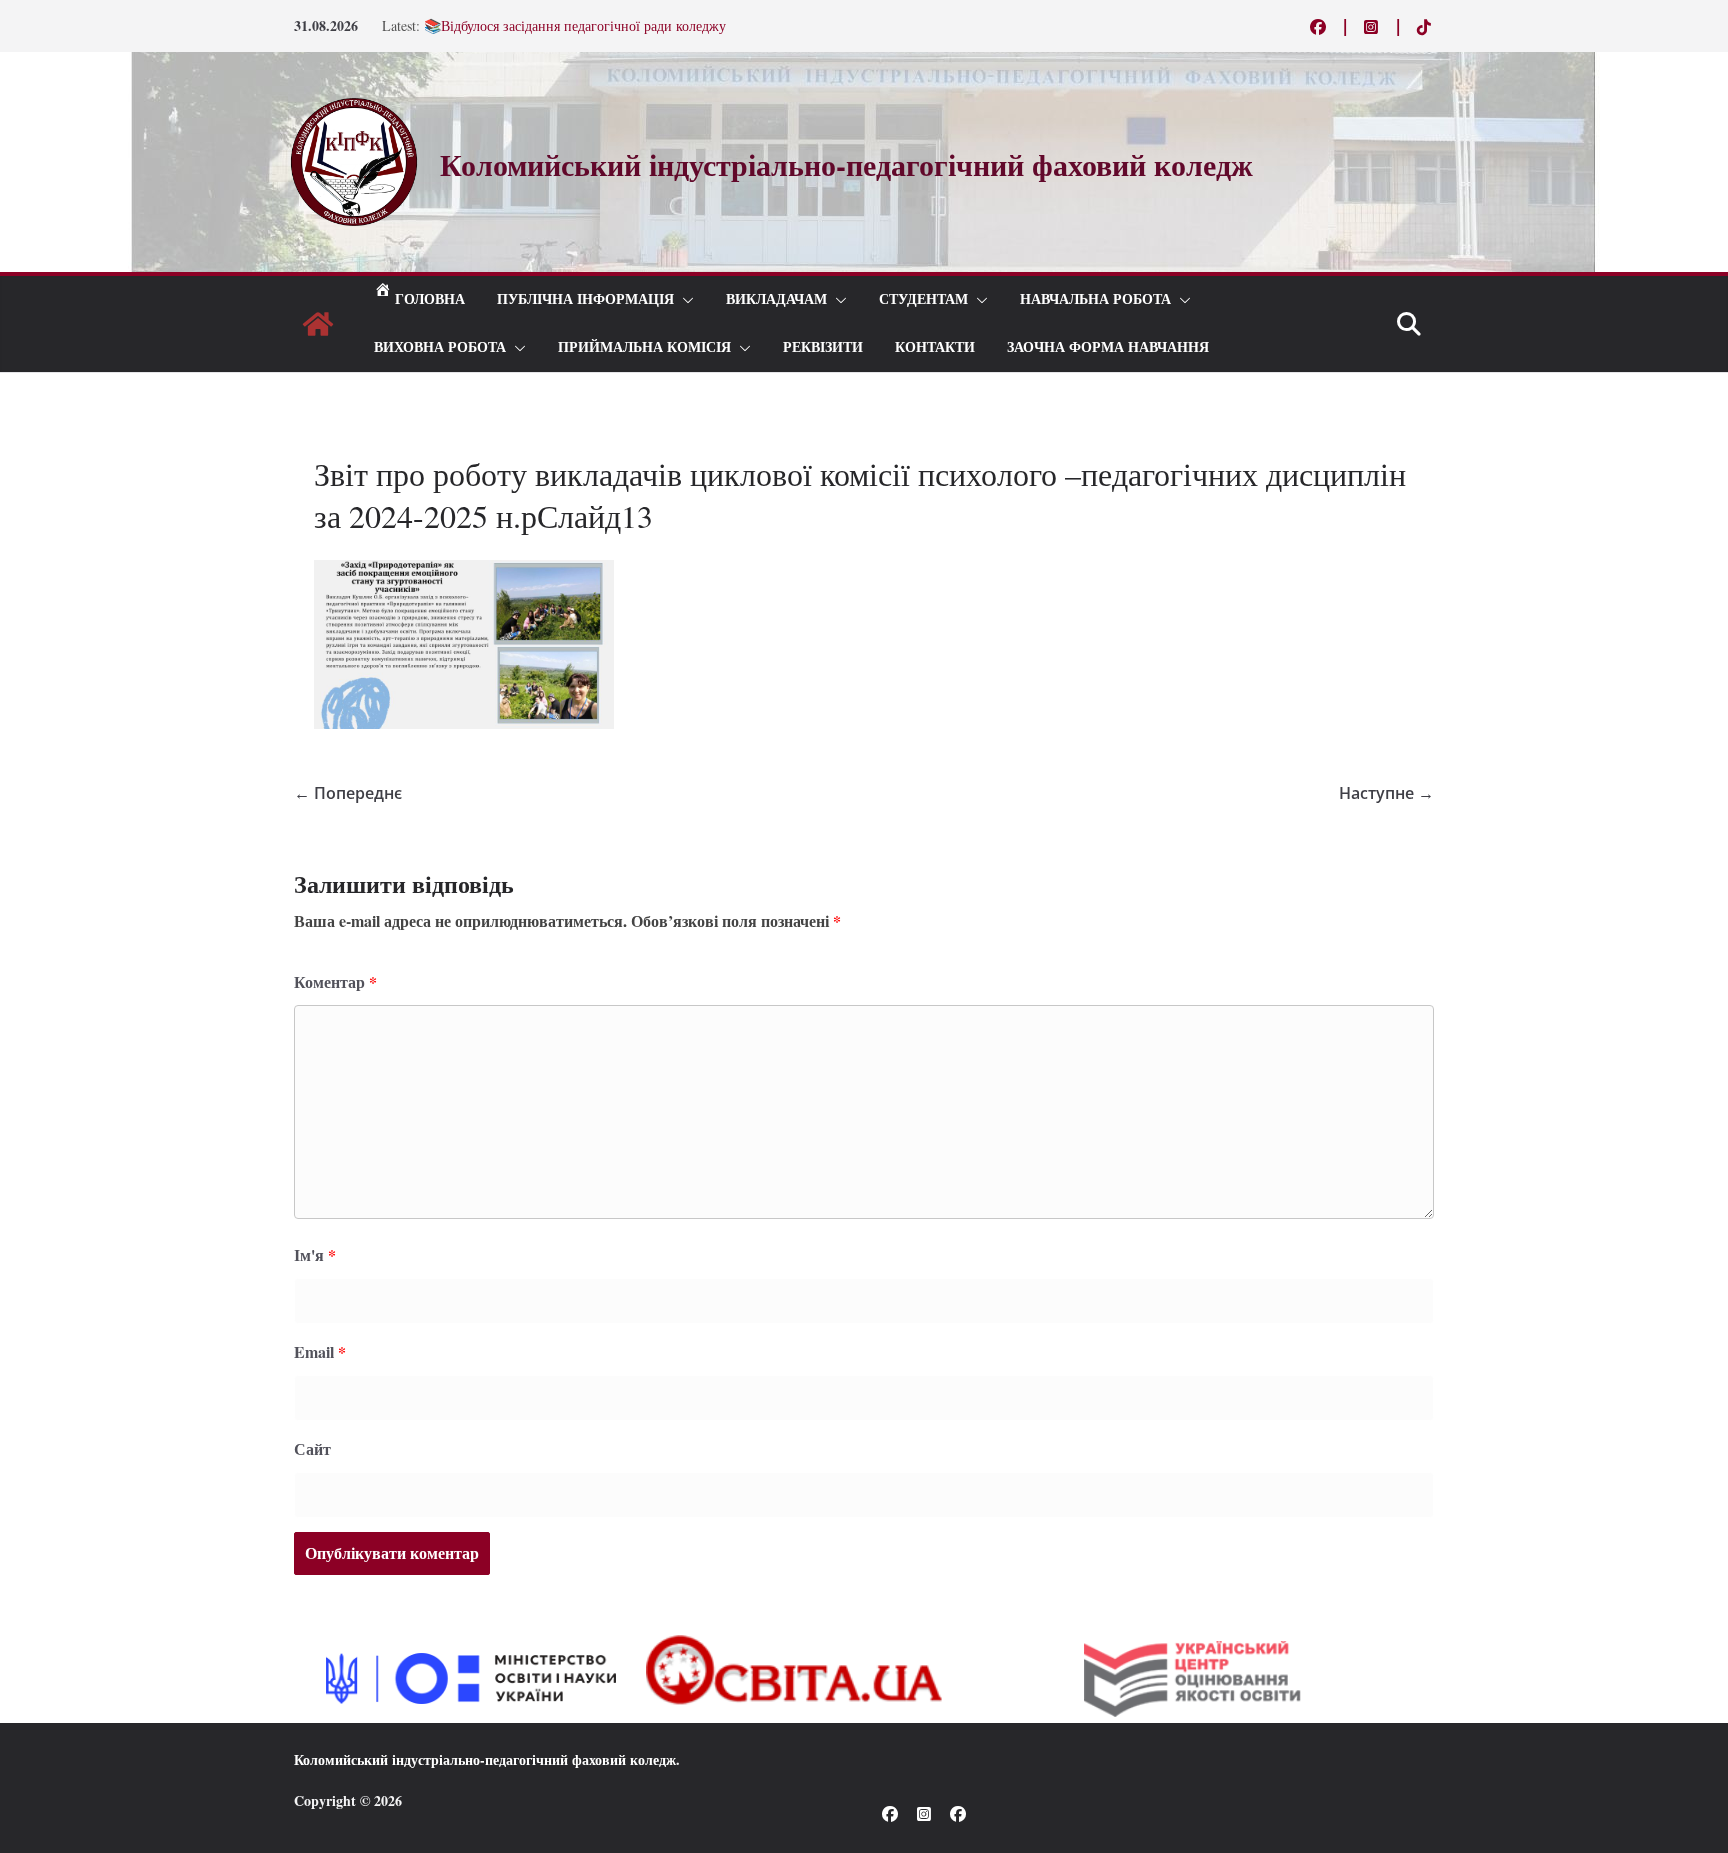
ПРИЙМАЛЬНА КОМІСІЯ (644, 347)
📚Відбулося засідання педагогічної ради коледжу (575, 32)
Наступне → (1386, 793)
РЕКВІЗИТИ (823, 347)
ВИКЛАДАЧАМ (776, 299)
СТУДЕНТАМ (923, 299)
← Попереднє (348, 793)
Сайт (312, 1448)
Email (320, 1351)
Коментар (335, 981)
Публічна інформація (585, 299)
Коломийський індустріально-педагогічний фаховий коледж (485, 1759)
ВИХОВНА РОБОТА (440, 347)
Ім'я (315, 1254)
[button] (684, 300)
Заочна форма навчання (1108, 347)
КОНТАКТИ (935, 347)
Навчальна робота (1095, 299)
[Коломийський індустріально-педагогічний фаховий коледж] (318, 324)
